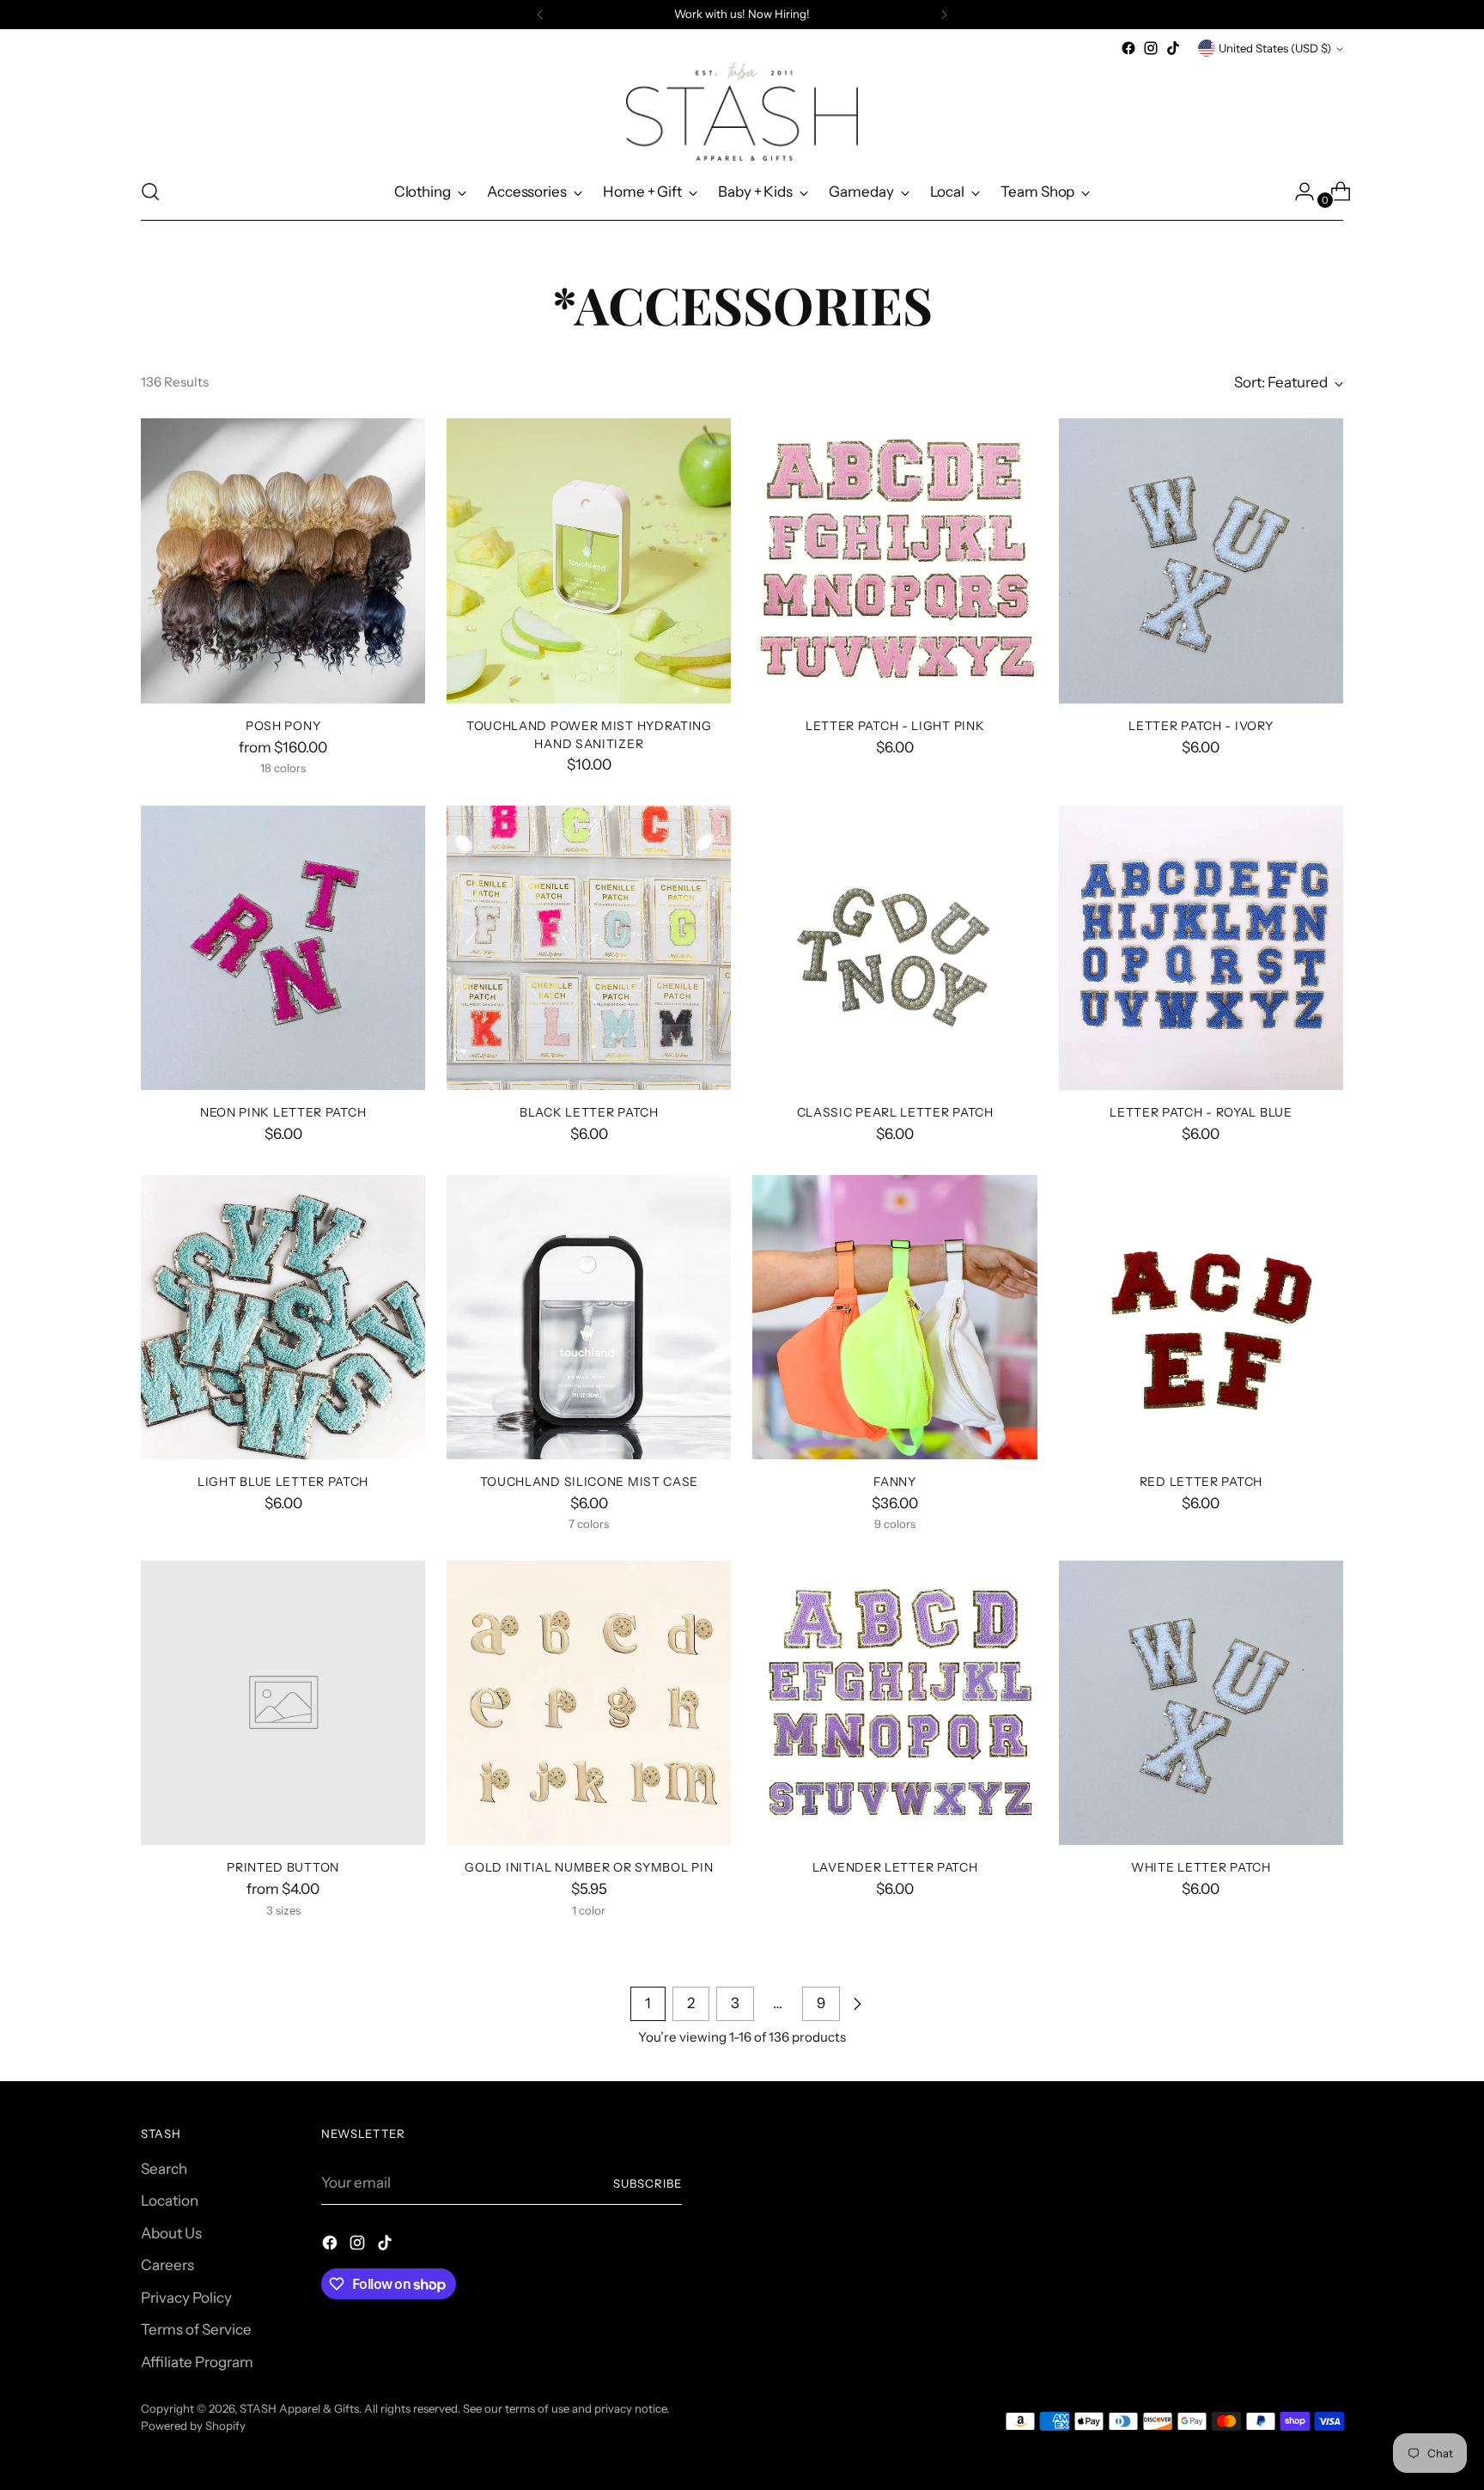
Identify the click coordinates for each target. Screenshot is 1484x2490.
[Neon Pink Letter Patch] (283, 948)
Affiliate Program (197, 2362)
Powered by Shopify (193, 2426)
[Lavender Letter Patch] (894, 1703)
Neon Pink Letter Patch (283, 1112)
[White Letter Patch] (1201, 1703)
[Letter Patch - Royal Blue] (1201, 948)
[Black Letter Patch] (589, 948)
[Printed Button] (283, 1703)
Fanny (895, 1481)
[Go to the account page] (1298, 192)
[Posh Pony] (283, 560)
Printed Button (283, 1867)
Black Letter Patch (589, 1112)
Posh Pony (283, 725)
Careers (167, 2265)
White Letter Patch (1201, 1867)
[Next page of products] (857, 2004)
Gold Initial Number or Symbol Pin (589, 1867)
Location (170, 2201)
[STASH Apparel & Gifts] (742, 111)
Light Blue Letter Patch (283, 1481)
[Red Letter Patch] (1201, 1317)
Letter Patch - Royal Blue (1201, 1112)
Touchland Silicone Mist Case (590, 1481)
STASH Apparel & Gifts (299, 2408)
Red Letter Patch (1201, 1481)
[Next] (944, 15)
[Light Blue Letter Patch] (283, 1317)
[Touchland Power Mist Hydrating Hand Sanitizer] (589, 560)
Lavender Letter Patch (895, 1867)
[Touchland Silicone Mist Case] (589, 1317)
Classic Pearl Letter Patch (895, 1112)
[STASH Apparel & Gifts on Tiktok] (1173, 48)
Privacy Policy (186, 2298)
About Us (171, 2233)
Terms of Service (196, 2329)
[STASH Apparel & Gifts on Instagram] (1151, 48)
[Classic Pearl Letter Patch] (894, 948)
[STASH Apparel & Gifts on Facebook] (1128, 48)
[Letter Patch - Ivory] (1201, 560)
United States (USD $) (1275, 48)
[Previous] (540, 15)
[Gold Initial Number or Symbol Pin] (589, 1703)
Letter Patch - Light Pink (895, 725)
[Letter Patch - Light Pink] (894, 560)
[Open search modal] (150, 192)
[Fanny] (894, 1317)
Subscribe (648, 2183)
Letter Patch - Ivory (1201, 725)
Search (164, 2169)
